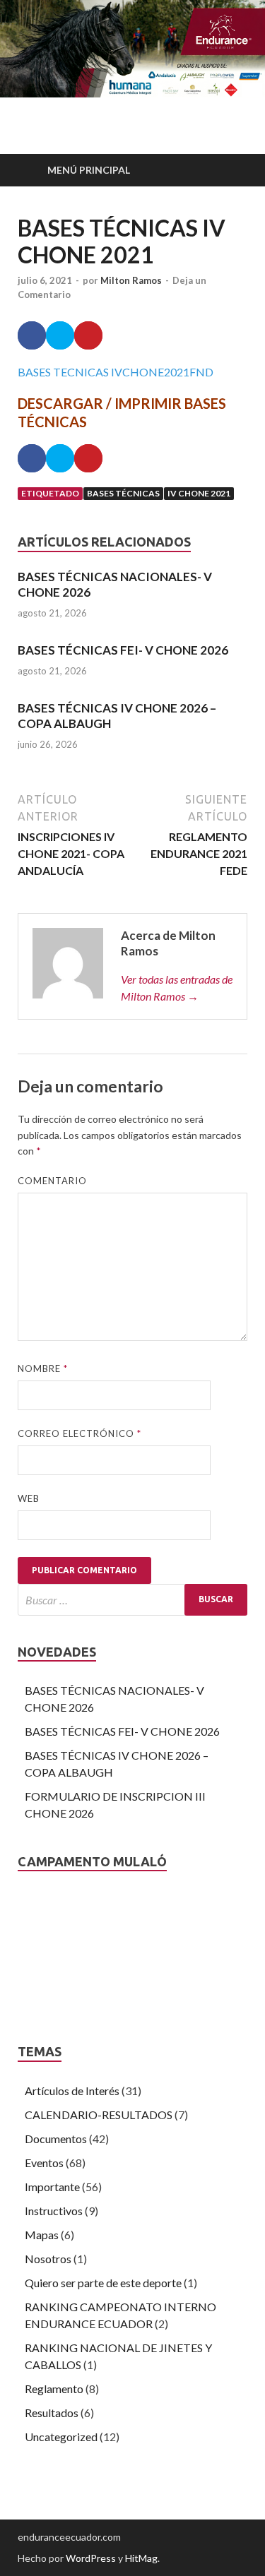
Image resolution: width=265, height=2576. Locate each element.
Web (29, 1498)
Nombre (43, 1368)
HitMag (141, 2558)
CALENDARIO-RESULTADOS (99, 2115)
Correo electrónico (79, 1433)
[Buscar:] (132, 1600)
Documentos (56, 2139)
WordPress (91, 2558)
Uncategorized (61, 2437)
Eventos (44, 2163)
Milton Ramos (131, 280)
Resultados (52, 2413)
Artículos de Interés (72, 2091)
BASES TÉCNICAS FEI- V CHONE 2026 (123, 650)
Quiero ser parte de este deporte (103, 2283)
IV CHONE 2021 (199, 493)
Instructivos (54, 2211)
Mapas (42, 2235)
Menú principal (89, 170)
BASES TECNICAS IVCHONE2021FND (116, 372)
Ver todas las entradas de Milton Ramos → (177, 988)
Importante (52, 2187)
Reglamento (54, 2389)
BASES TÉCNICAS (123, 493)
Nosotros (48, 2259)
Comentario (52, 1181)
